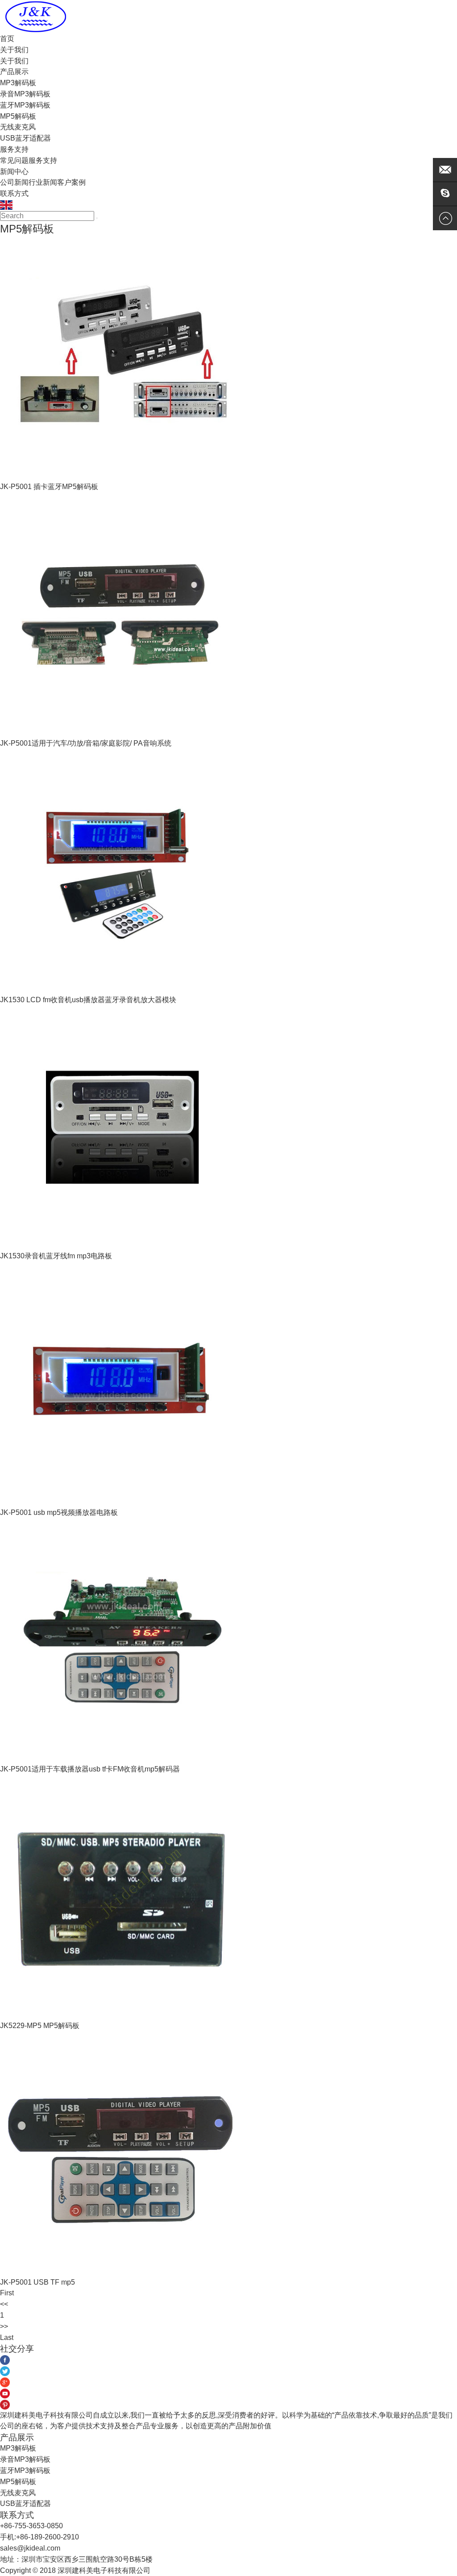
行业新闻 (43, 182)
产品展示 (14, 72)
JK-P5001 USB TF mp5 (37, 2282)
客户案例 (71, 182)
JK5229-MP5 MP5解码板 (40, 2026)
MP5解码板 (18, 116)
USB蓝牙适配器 (25, 138)
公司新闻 (14, 182)
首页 (7, 39)
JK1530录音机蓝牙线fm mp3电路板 (56, 1256)
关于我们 (14, 50)
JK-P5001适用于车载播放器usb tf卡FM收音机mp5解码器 (90, 1769)
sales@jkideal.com (30, 2548)
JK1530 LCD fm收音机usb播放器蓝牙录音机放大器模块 (88, 1000)
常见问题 (14, 160)
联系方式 (14, 193)
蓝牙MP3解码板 (25, 105)
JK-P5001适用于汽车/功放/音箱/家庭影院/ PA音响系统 (86, 743)
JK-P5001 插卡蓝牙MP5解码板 (49, 487)
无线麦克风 (18, 127)
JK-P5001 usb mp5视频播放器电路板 (59, 1512)
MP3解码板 (18, 83)
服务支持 (14, 149)
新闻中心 (14, 172)
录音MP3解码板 (25, 94)
